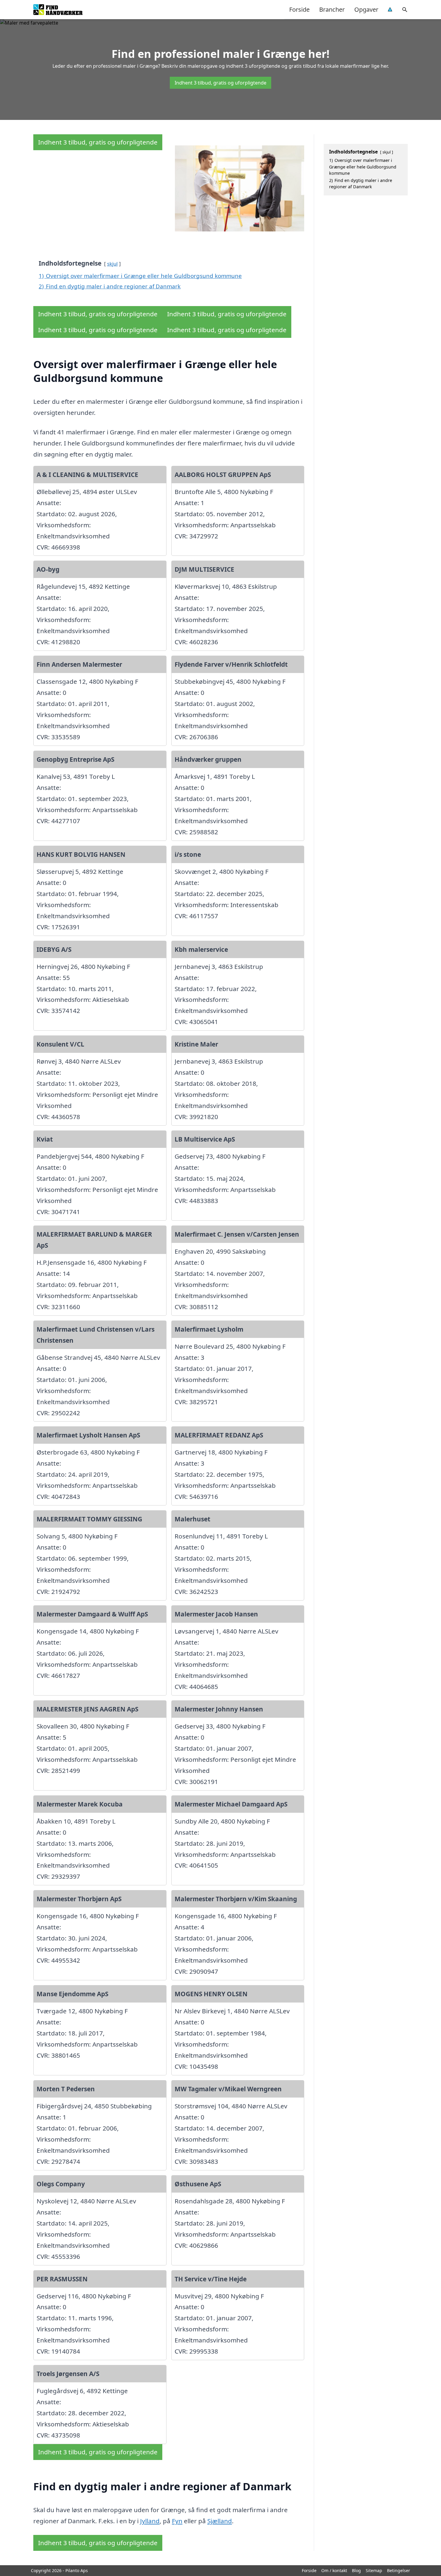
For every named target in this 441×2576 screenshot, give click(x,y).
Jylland (150, 2521)
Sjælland (220, 2521)
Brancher (332, 9)
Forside (299, 9)
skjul (112, 264)
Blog (356, 2570)
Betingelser (399, 2570)
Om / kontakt (334, 2570)
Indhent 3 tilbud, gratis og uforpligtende (220, 83)
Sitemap (374, 2570)
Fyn (177, 2521)
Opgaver (366, 9)
